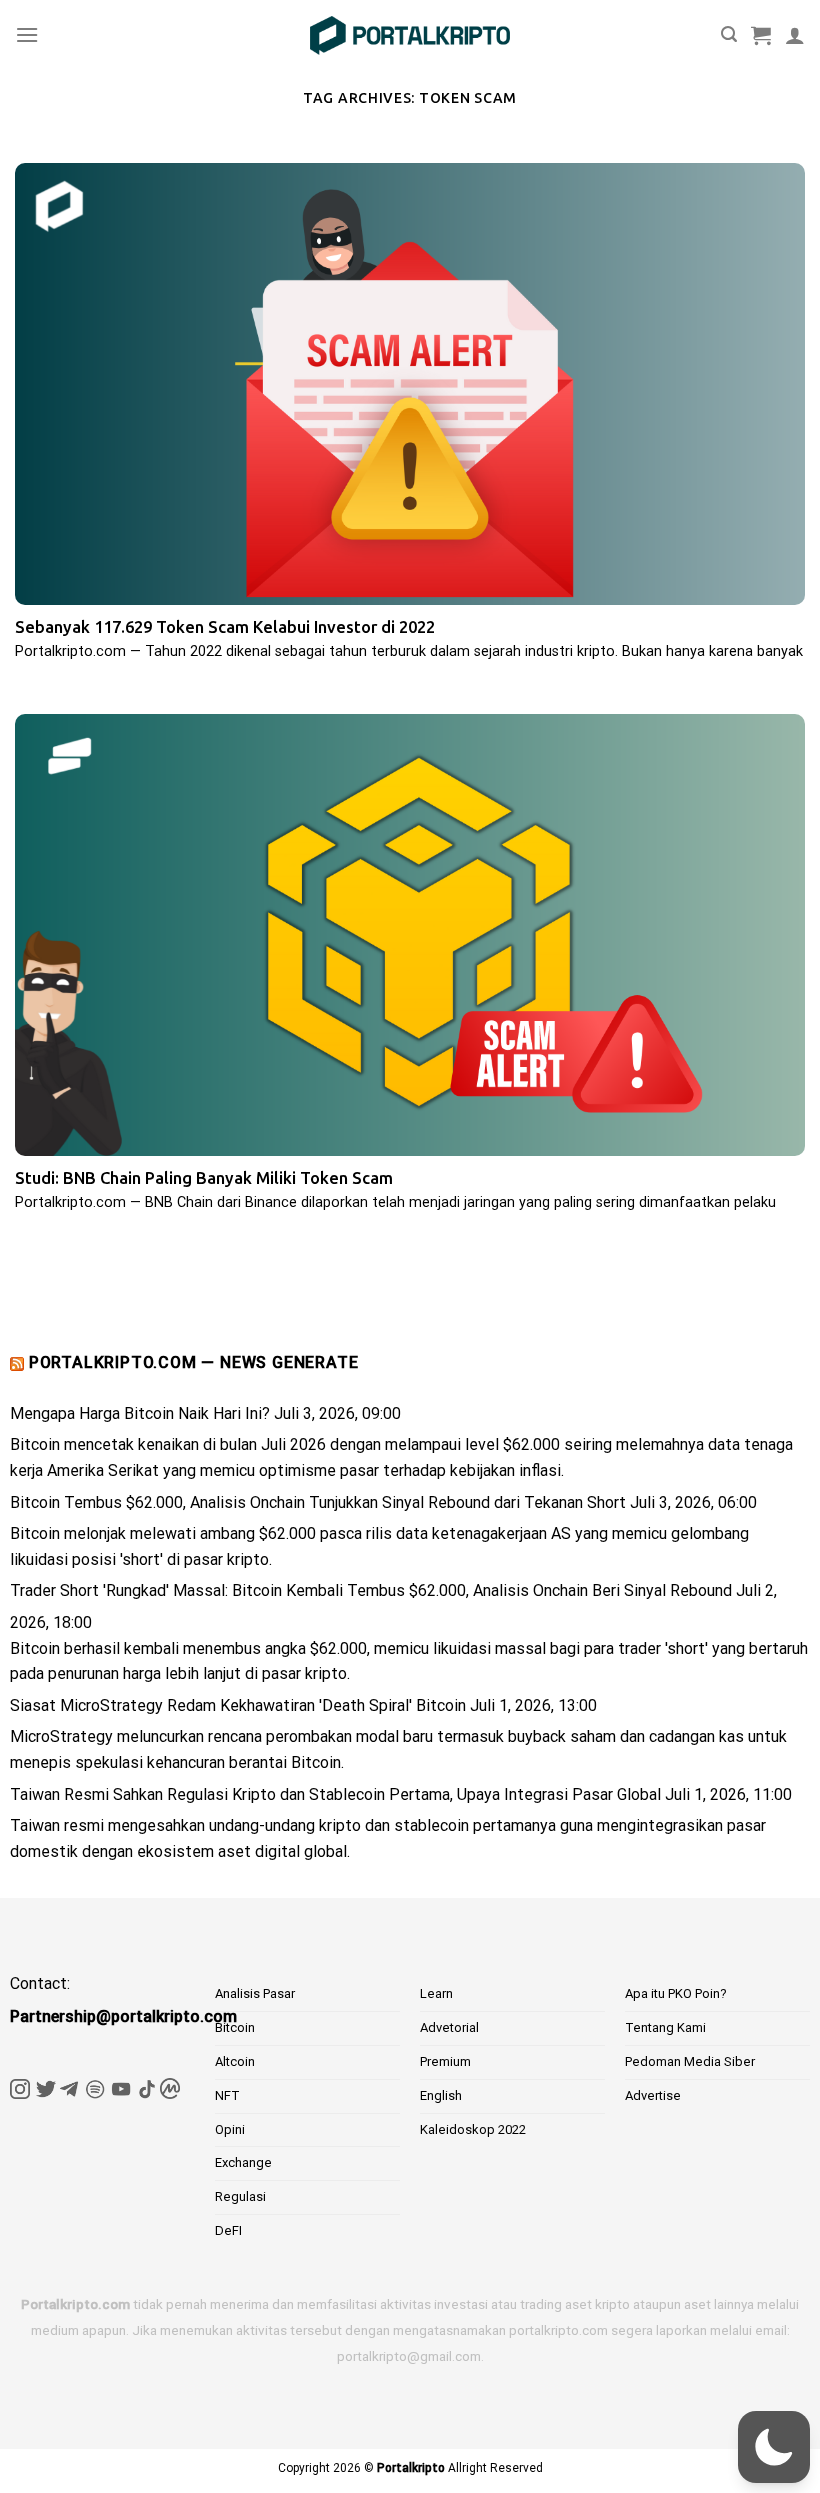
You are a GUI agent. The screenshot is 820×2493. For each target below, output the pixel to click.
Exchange (243, 2162)
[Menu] (27, 34)
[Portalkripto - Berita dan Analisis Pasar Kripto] (410, 35)
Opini (230, 2129)
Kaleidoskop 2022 (473, 2129)
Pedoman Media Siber (690, 2061)
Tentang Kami (665, 2027)
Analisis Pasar (255, 1993)
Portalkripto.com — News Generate (194, 1362)
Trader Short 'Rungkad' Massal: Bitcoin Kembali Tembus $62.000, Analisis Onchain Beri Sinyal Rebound (371, 1590)
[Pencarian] (729, 34)
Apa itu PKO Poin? (676, 1993)
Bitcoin (235, 2027)
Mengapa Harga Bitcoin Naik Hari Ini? (140, 1413)
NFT (227, 2095)
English (441, 2095)
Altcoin (235, 2061)
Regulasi (240, 2196)
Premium (445, 2061)
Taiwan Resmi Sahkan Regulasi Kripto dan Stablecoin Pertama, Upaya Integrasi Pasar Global (335, 1794)
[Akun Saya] (795, 35)
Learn (436, 1993)
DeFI (228, 2230)
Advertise (653, 2095)
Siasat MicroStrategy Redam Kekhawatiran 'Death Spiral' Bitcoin (238, 1705)
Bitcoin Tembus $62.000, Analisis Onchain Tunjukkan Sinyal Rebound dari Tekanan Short (318, 1502)
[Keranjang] (761, 35)
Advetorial (449, 2027)
